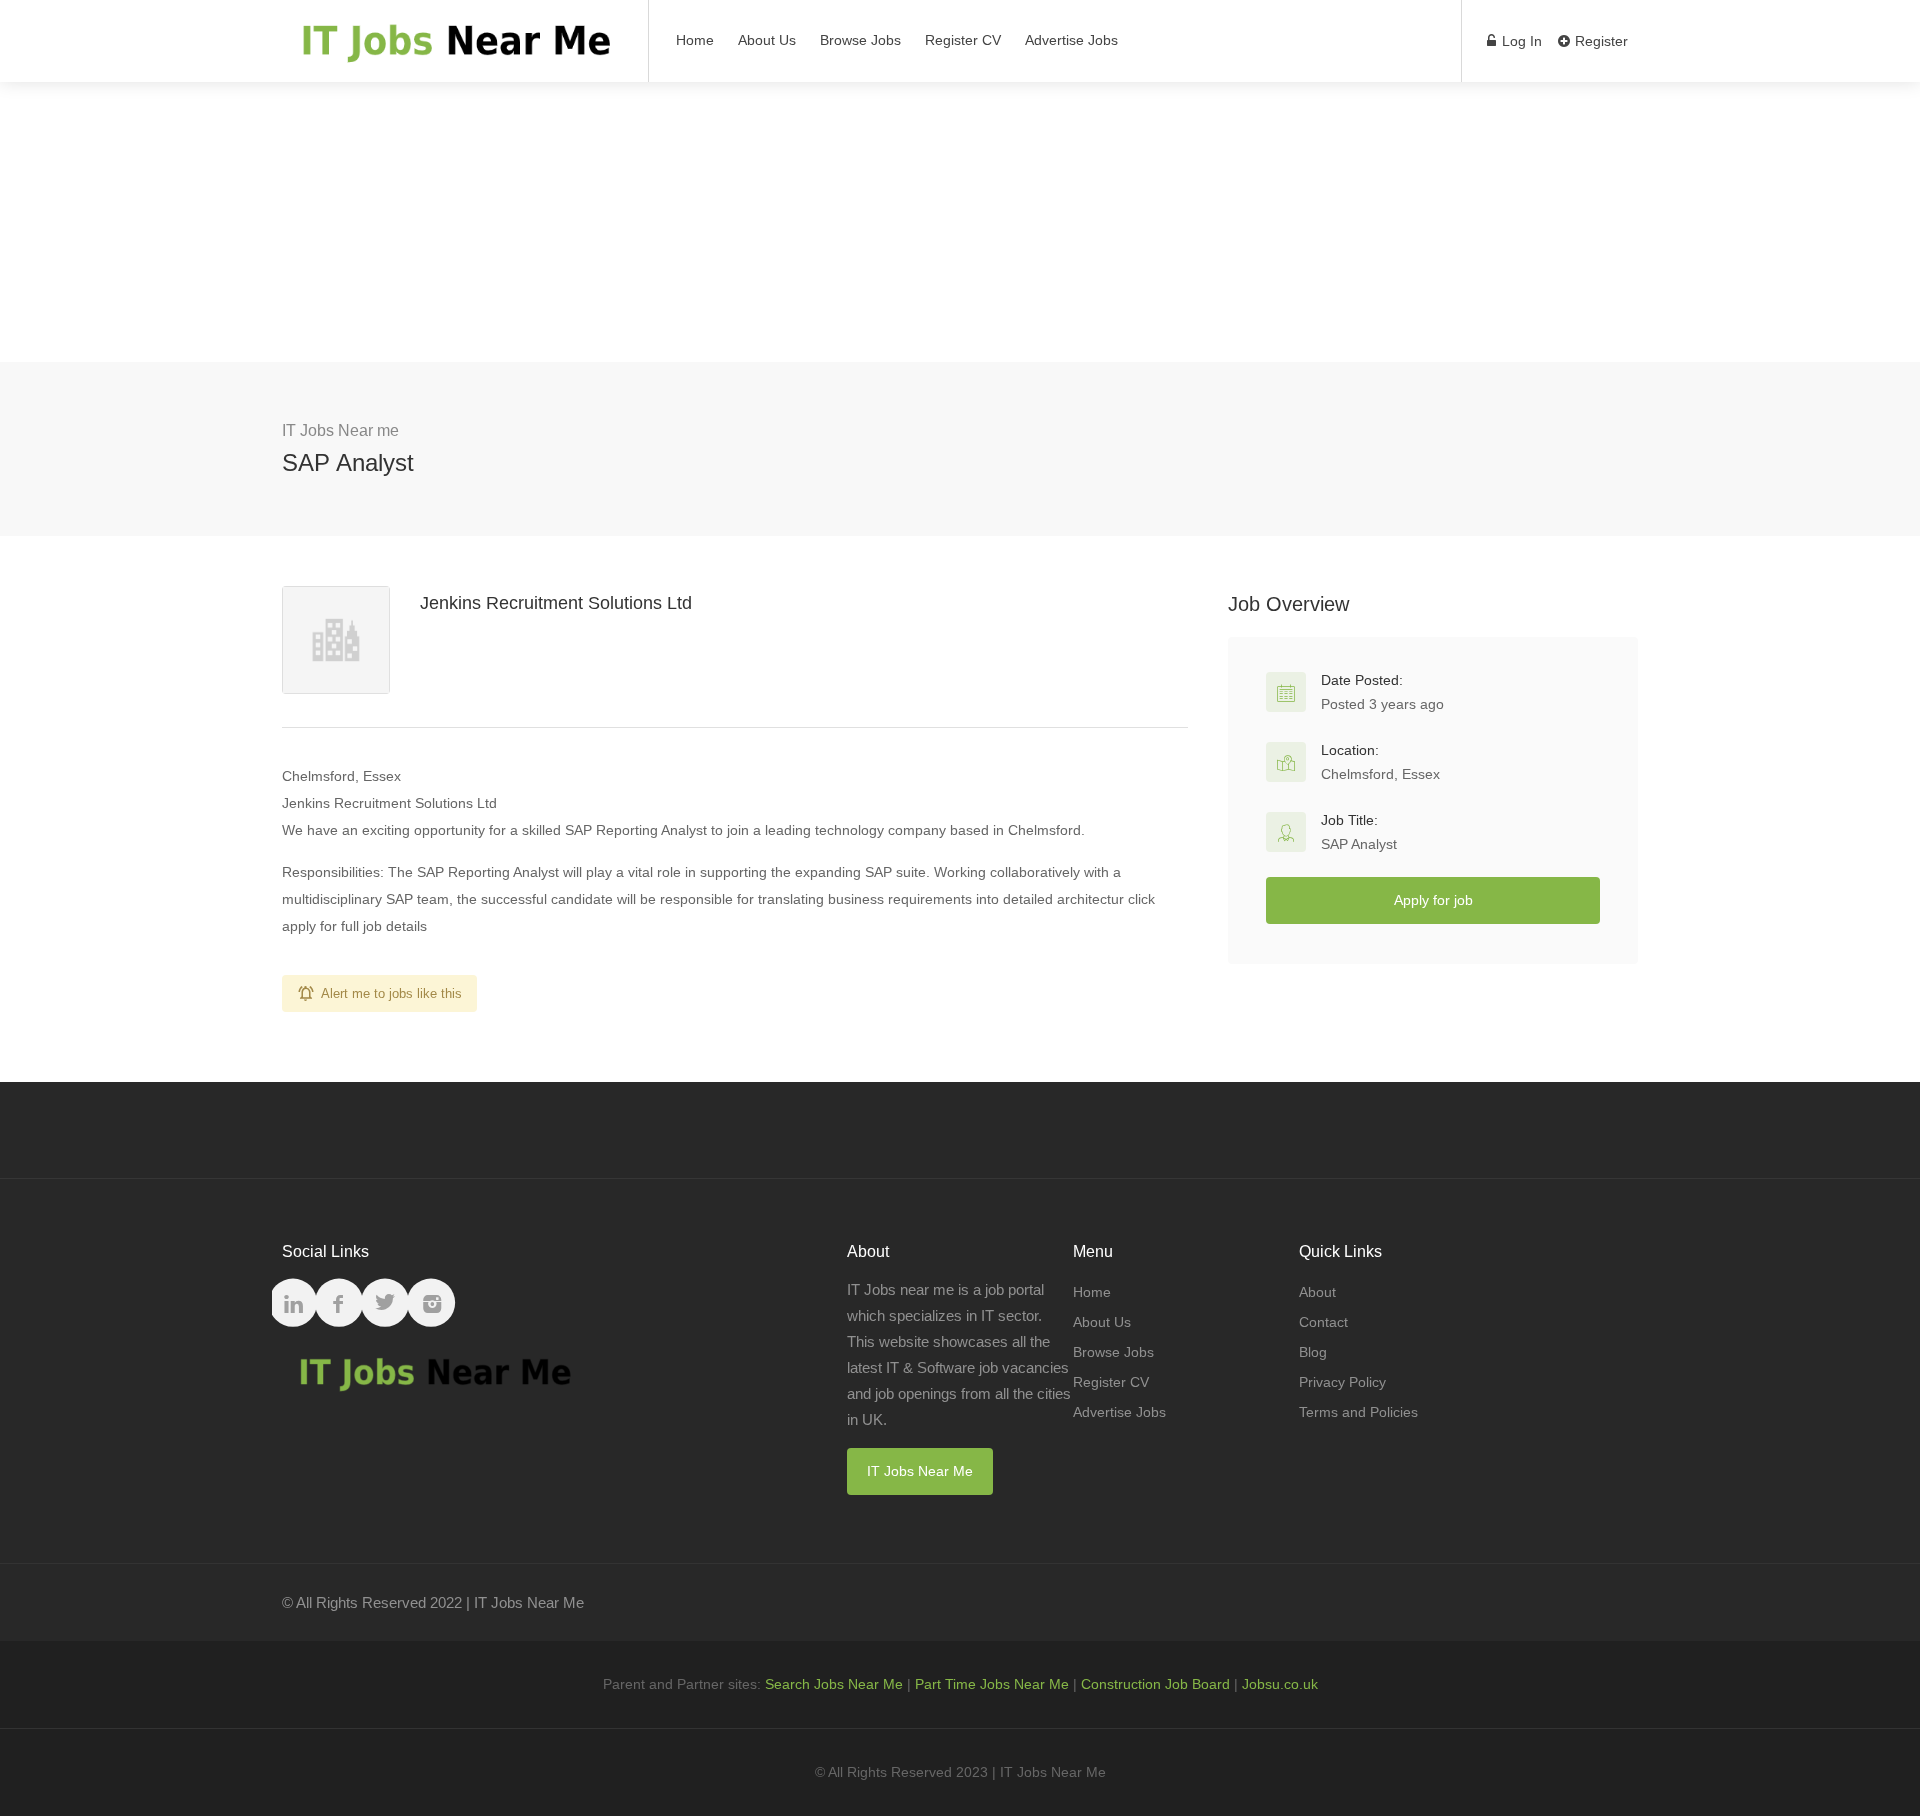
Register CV (963, 40)
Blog (1313, 1352)
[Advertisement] (960, 222)
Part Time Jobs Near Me (992, 1684)
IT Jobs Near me (340, 430)
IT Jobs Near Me (920, 1471)
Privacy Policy (1342, 1382)
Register (1599, 41)
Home (695, 40)
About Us (767, 40)
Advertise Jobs (1071, 40)
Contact (1323, 1322)
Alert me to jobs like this (391, 993)
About (1317, 1292)
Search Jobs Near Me (834, 1684)
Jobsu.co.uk (1280, 1684)
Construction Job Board (1155, 1684)
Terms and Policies (1358, 1412)
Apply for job (1433, 900)
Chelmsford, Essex (1380, 774)
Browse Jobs (860, 40)
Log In (1520, 41)
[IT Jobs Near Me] (452, 50)
